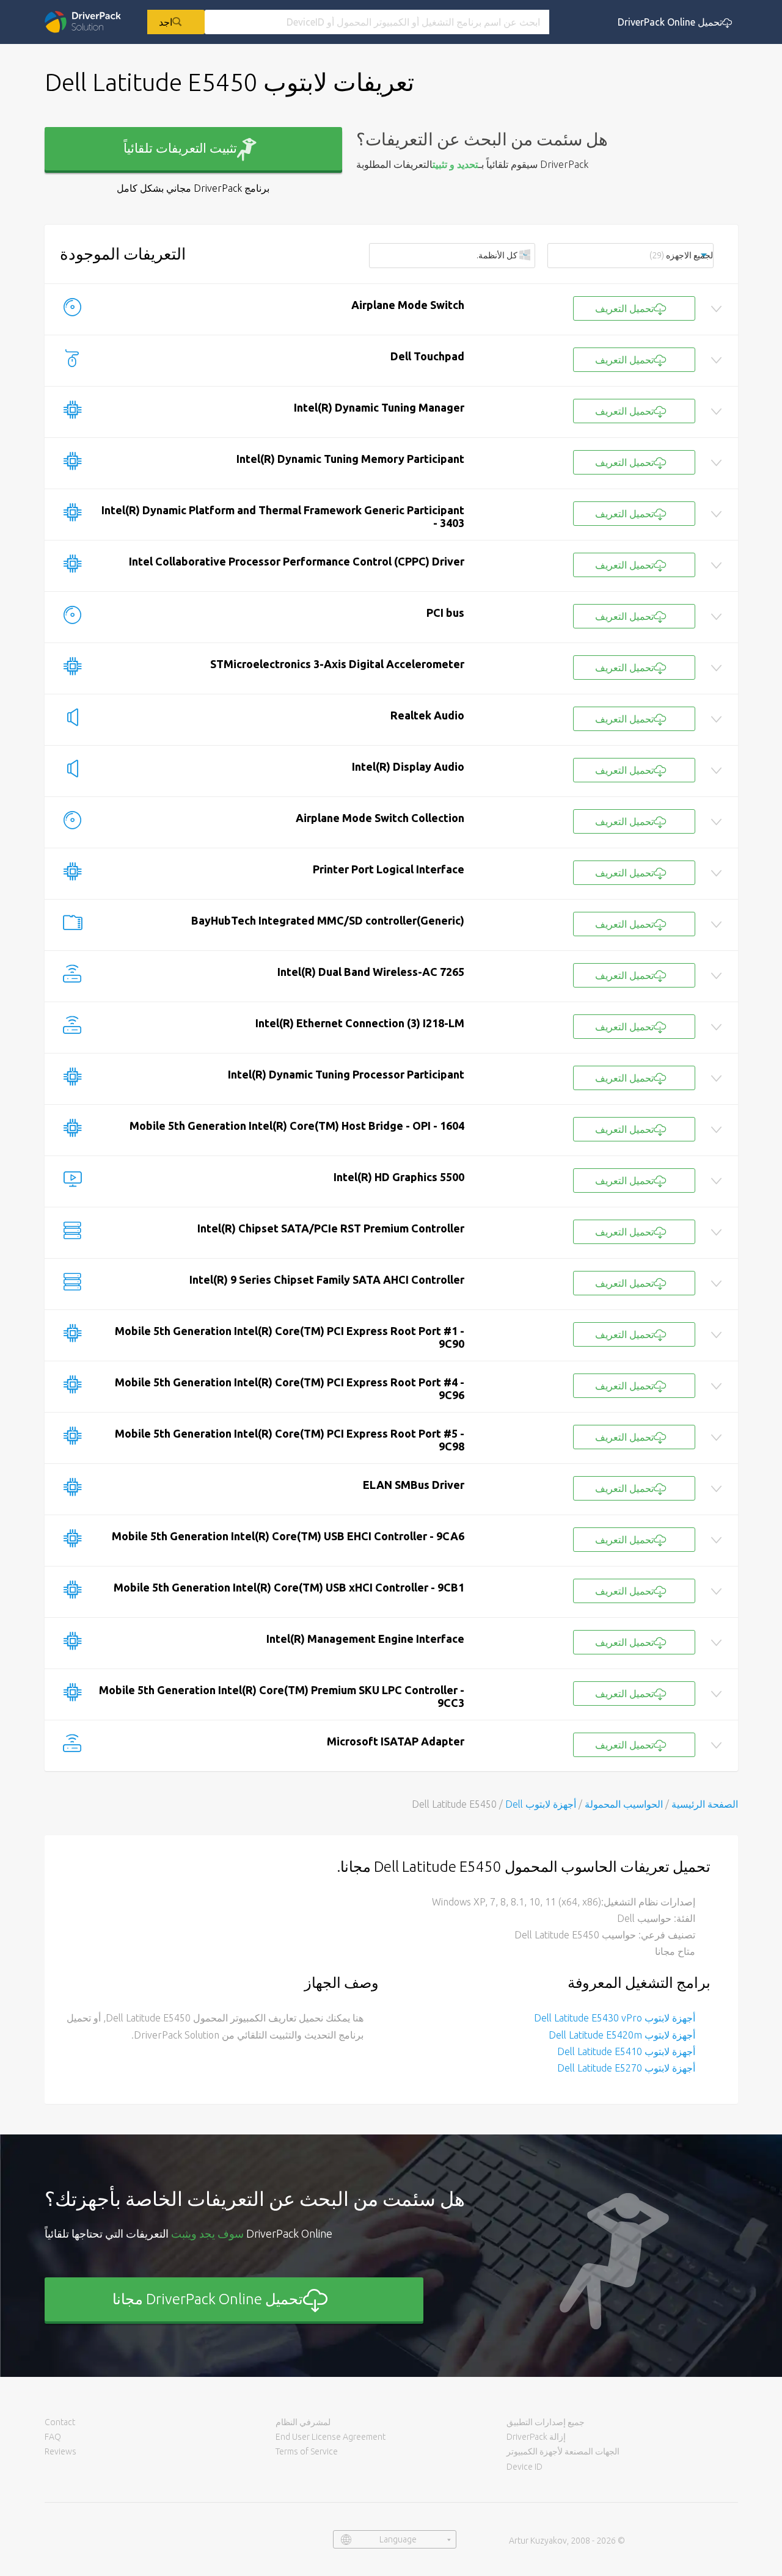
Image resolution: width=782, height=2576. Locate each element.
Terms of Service (307, 2451)
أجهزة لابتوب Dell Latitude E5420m (622, 2035)
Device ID (524, 2467)
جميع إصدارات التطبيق (546, 2422)
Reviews (60, 2451)
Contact (60, 2422)
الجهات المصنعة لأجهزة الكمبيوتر (563, 2451)
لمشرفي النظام (303, 2422)
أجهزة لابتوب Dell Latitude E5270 (626, 2068)
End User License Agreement (331, 2437)
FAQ (53, 2437)
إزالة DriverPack (536, 2437)
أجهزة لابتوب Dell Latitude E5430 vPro (615, 2018)
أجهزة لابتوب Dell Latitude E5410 (626, 2051)
